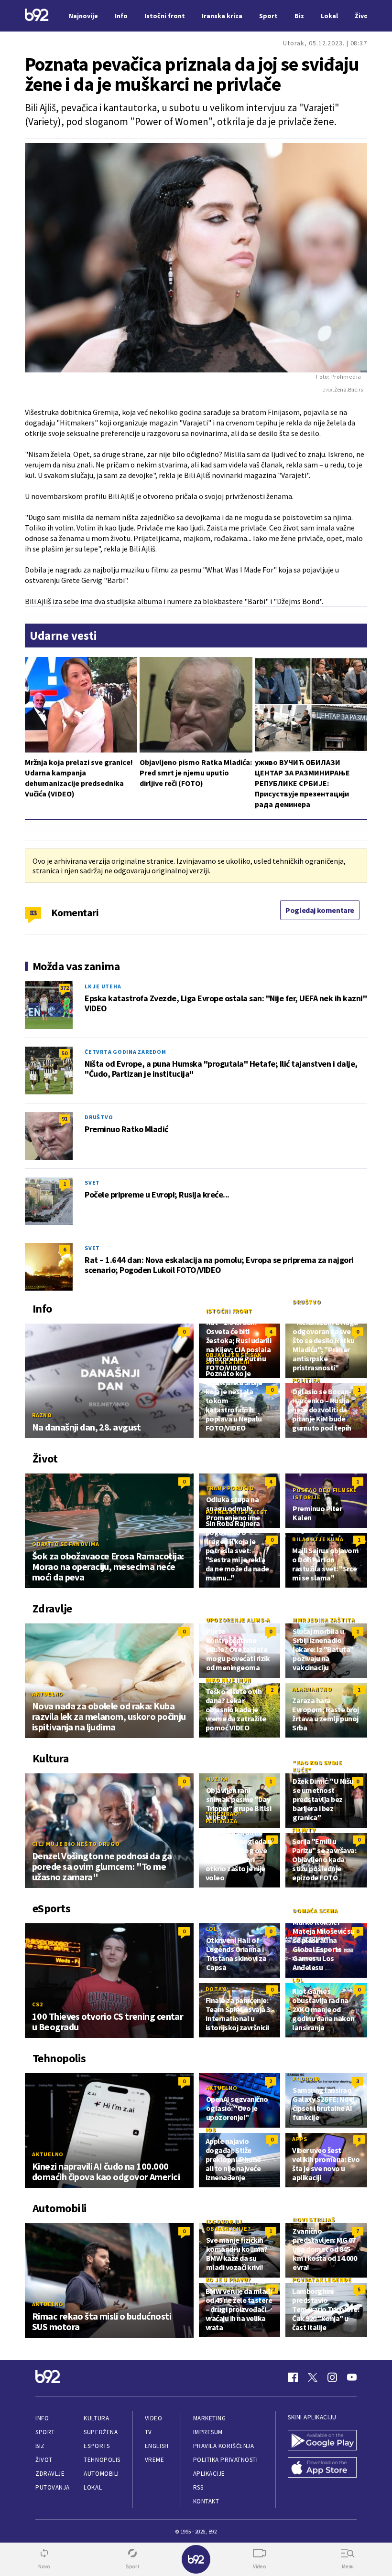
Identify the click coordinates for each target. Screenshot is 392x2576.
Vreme (155, 2460)
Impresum (208, 2432)
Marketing (210, 2418)
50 (65, 1053)
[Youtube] (352, 2377)
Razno (42, 1415)
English (157, 2446)
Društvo (99, 1117)
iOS (211, 2130)
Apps (299, 2139)
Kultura (96, 2418)
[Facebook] (293, 2377)
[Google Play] (322, 2441)
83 (33, 912)
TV (148, 2432)
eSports (97, 2446)
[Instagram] (332, 2377)
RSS (198, 2487)
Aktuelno (48, 1694)
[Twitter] (313, 2377)
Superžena (101, 2432)
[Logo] (37, 16)
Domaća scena (315, 1911)
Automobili (101, 2474)
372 (65, 988)
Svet (92, 1182)
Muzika (217, 1779)
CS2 (37, 2004)
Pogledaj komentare (320, 910)
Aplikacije (209, 2474)
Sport (45, 2432)
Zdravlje (50, 2474)
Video (154, 2418)
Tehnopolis (102, 2460)
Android (306, 2079)
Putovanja (53, 2487)
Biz (40, 2446)
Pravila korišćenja (224, 2446)
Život (44, 2460)
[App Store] (322, 2468)
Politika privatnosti (226, 2460)
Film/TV (304, 1830)
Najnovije (83, 16)
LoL (212, 1929)
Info (42, 2418)
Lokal (93, 2487)
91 (65, 1118)
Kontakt (206, 2501)
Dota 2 (216, 1989)
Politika (306, 1380)
